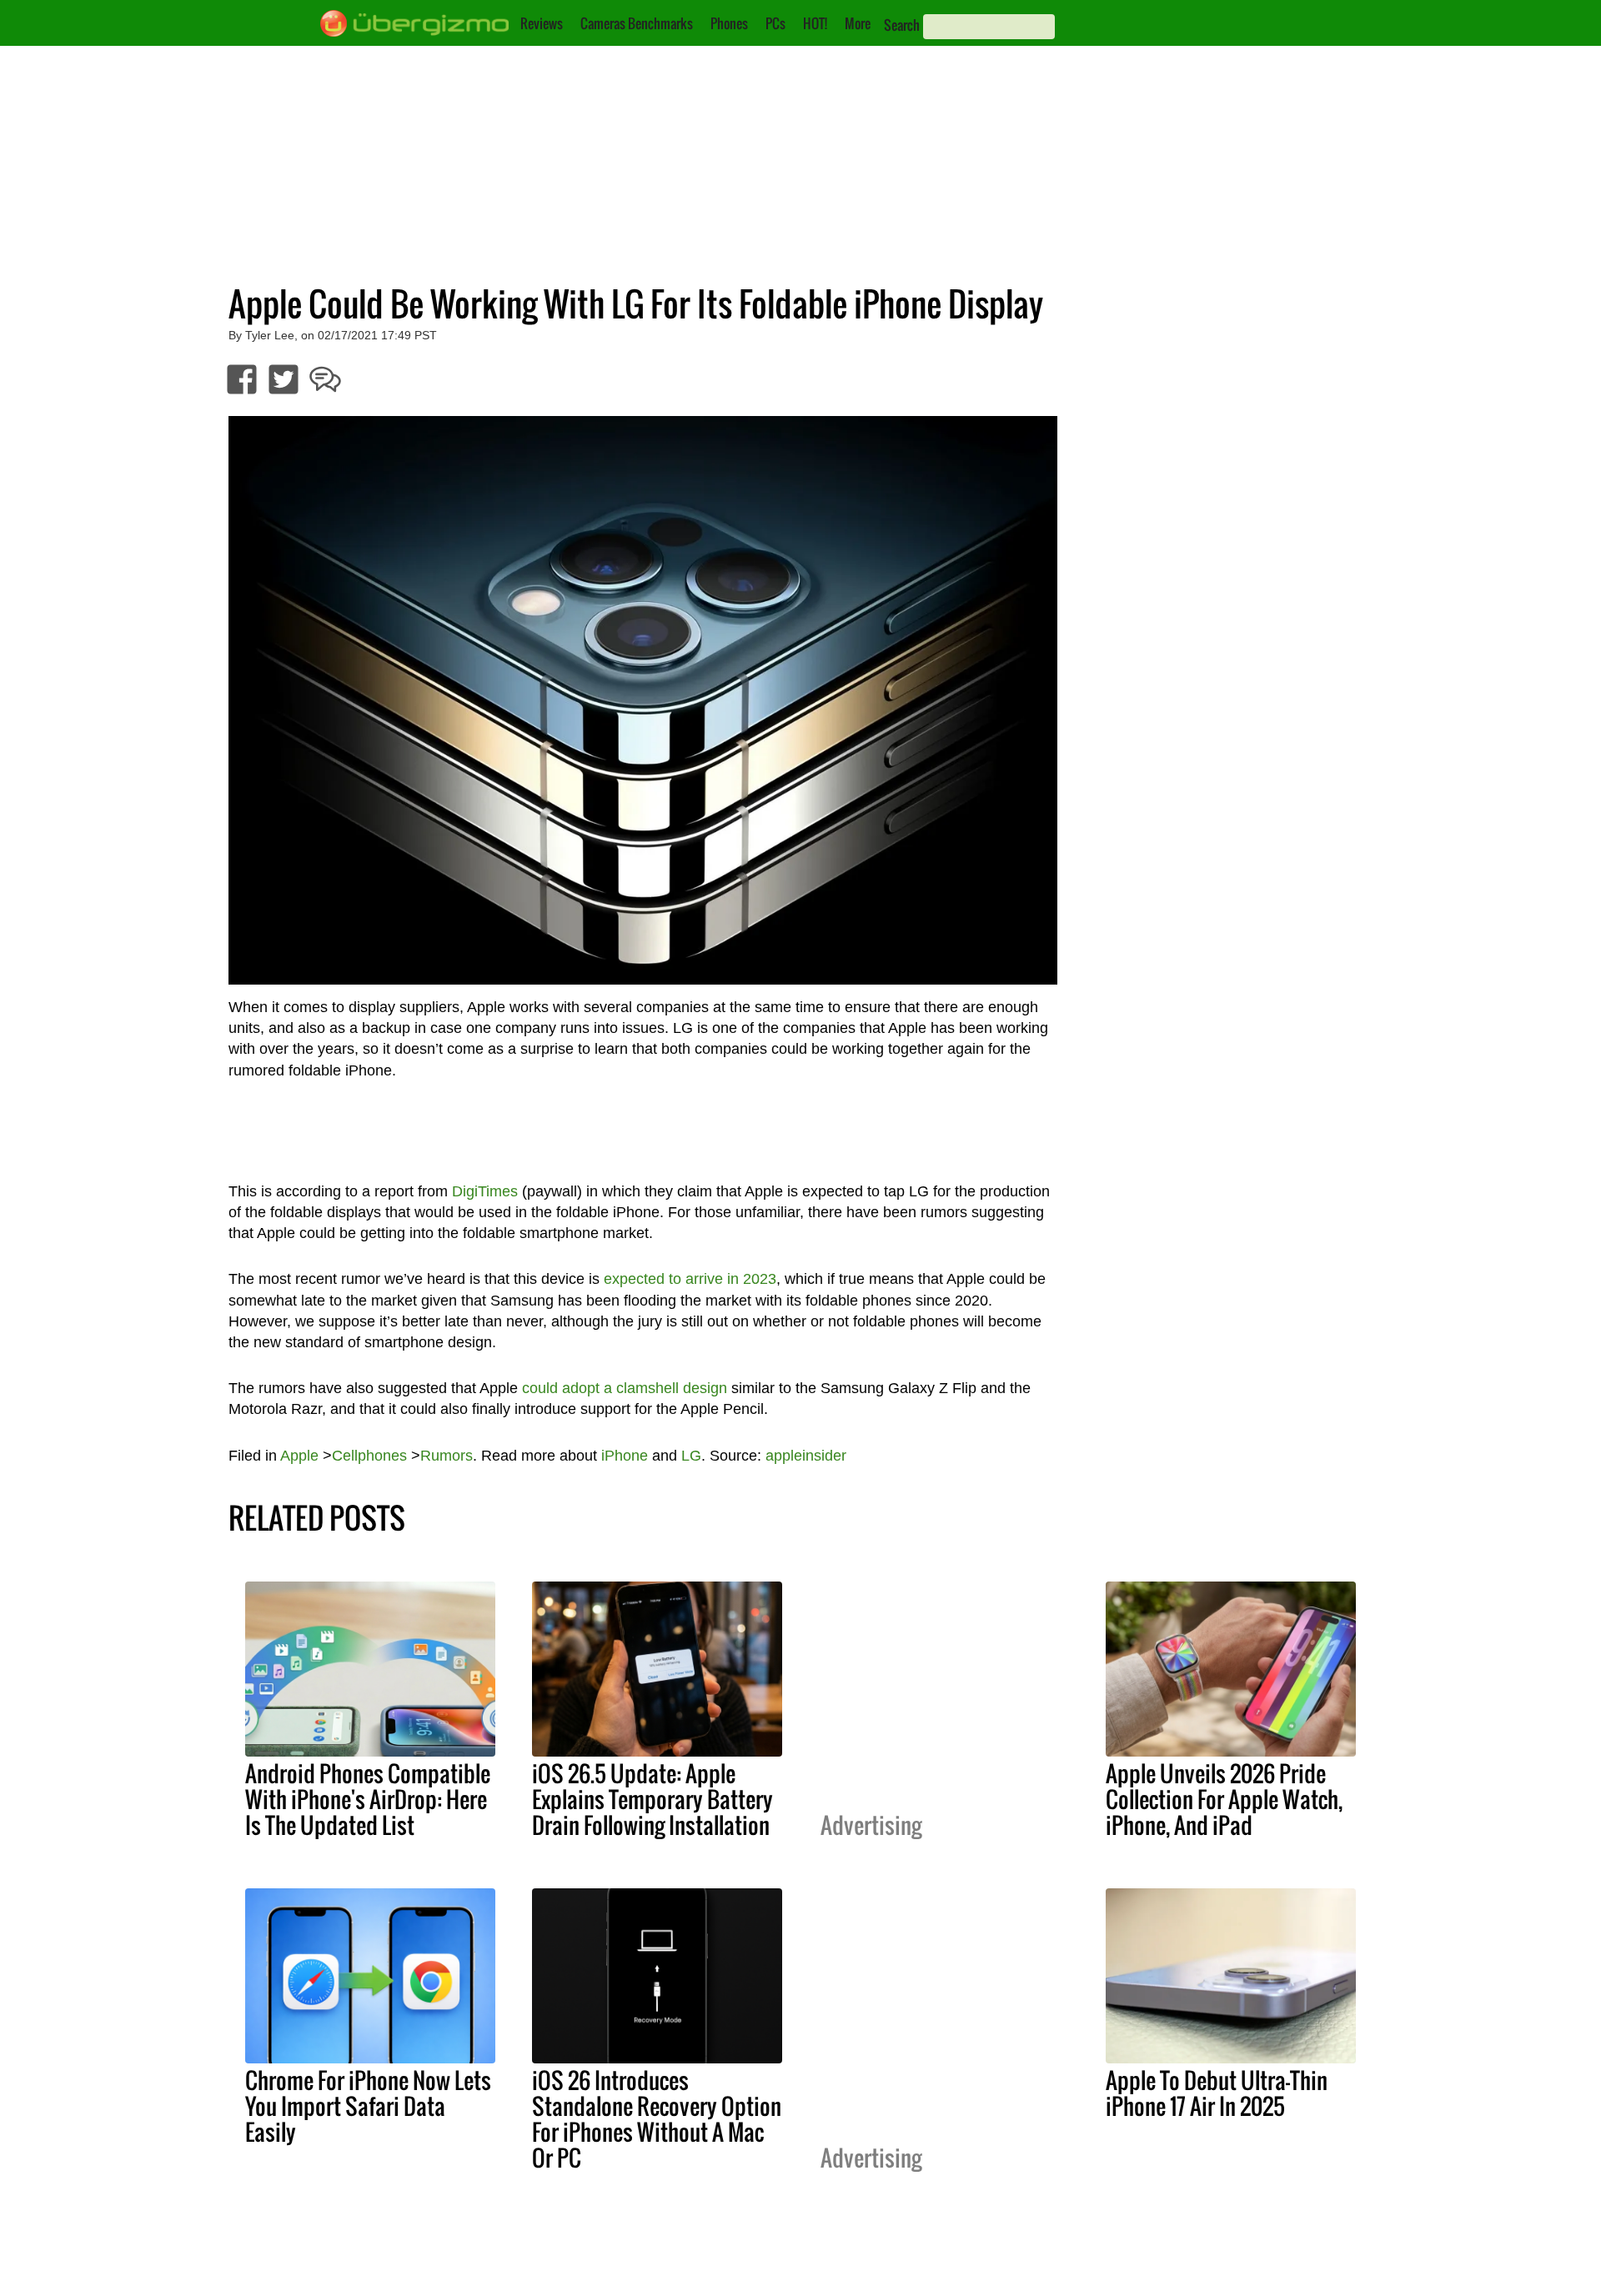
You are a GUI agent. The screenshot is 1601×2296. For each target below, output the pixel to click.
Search (902, 25)
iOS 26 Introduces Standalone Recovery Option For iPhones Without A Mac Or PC (657, 2119)
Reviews (542, 23)
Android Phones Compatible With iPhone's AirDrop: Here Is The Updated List (368, 1799)
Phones (729, 23)
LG (691, 1456)
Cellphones (369, 1456)
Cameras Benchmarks (637, 23)
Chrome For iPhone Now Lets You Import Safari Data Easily (368, 2106)
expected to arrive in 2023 (690, 1279)
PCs (775, 23)
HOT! (815, 23)
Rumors (447, 1456)
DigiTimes (485, 1191)
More (858, 23)
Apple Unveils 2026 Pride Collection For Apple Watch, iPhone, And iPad (1224, 1799)
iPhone (625, 1456)
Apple (299, 1456)
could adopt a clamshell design (625, 1388)
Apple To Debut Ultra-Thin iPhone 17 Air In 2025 (1217, 2093)
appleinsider (806, 1456)
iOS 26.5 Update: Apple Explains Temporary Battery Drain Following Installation (652, 1799)
